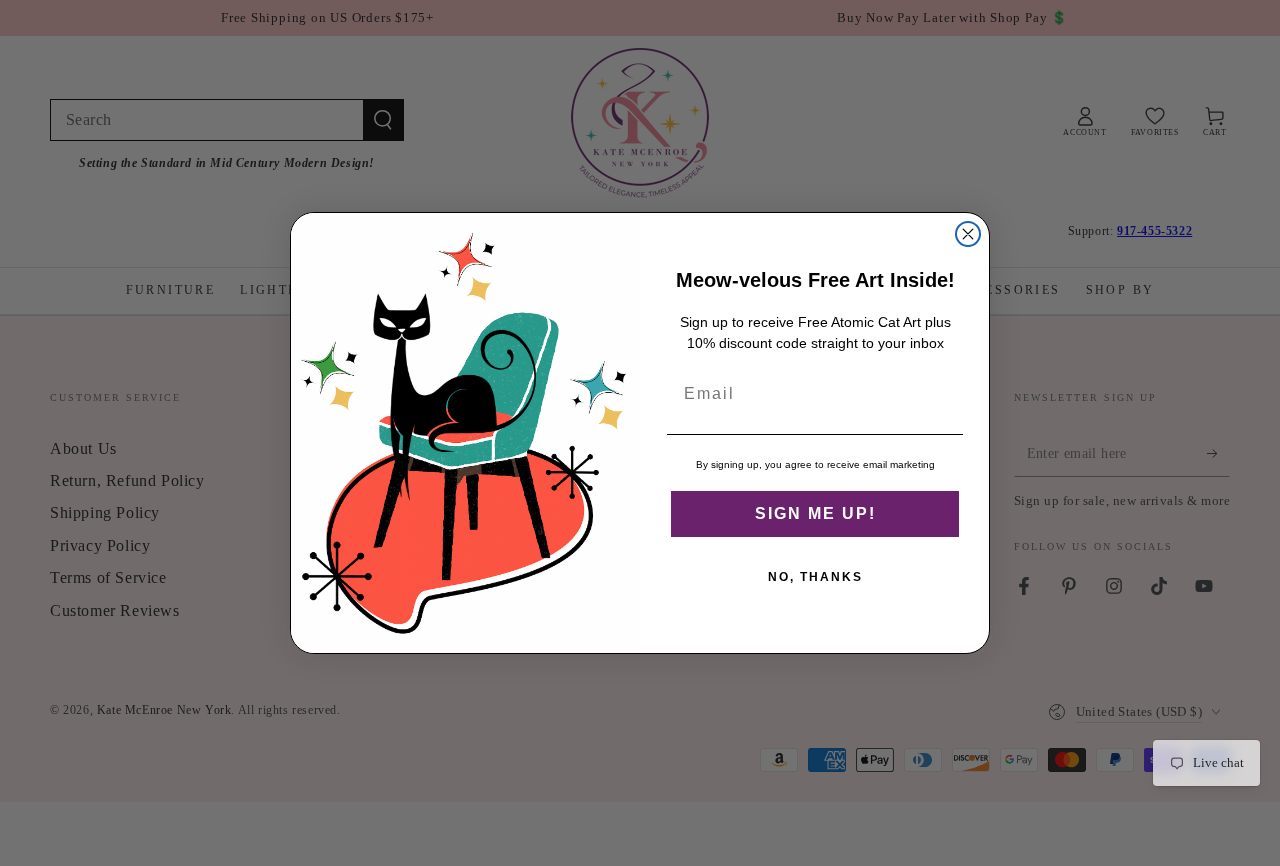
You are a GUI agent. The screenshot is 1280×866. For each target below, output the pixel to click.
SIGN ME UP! (815, 513)
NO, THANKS (815, 577)
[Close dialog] (968, 234)
